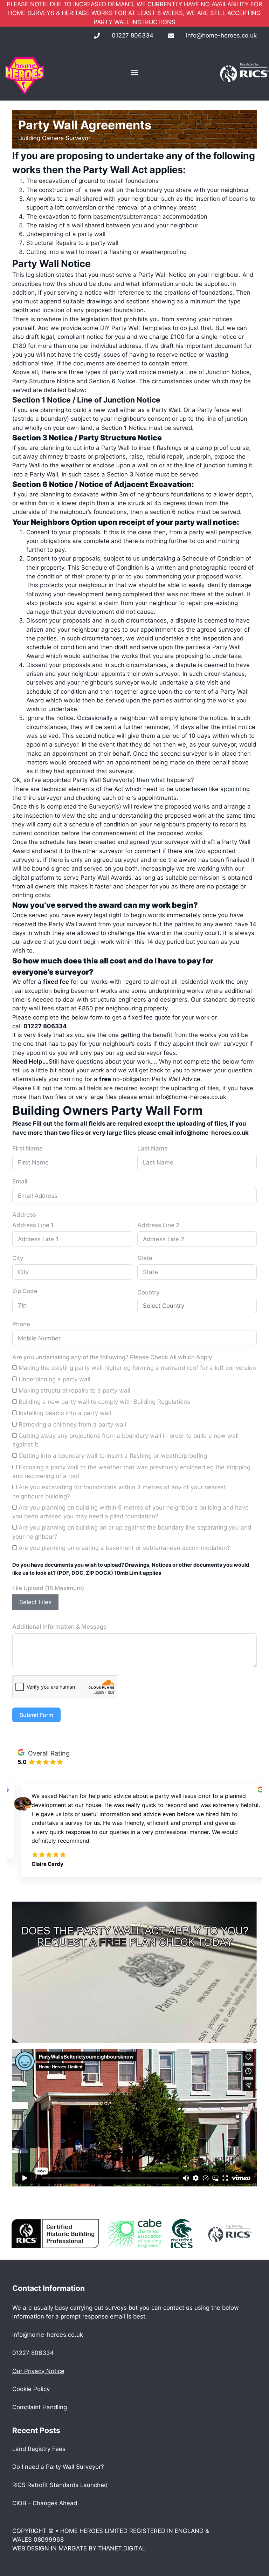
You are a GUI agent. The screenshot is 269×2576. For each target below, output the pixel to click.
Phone (21, 1324)
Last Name (153, 1148)
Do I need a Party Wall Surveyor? (58, 2467)
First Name (27, 1148)
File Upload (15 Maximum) (48, 1588)
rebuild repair (165, 456)
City (18, 1258)
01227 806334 (133, 35)
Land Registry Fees (39, 2449)
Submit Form (36, 1715)
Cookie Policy (31, 2389)
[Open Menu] (134, 73)
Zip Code (25, 1291)
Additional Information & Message (60, 1627)
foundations (187, 494)
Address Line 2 (158, 1225)
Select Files (35, 1602)
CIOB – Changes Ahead (45, 2503)
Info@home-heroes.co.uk (48, 2335)
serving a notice (80, 293)
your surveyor (132, 924)
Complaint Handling (40, 2407)
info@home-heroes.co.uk (221, 35)
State (145, 1258)
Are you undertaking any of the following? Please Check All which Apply (112, 1357)
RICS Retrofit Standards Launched (60, 2485)
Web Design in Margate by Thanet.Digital (79, 2548)
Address (24, 1215)
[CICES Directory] (182, 2233)
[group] (135, 1826)
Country (149, 1292)
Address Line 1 (33, 1225)
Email (20, 1181)
